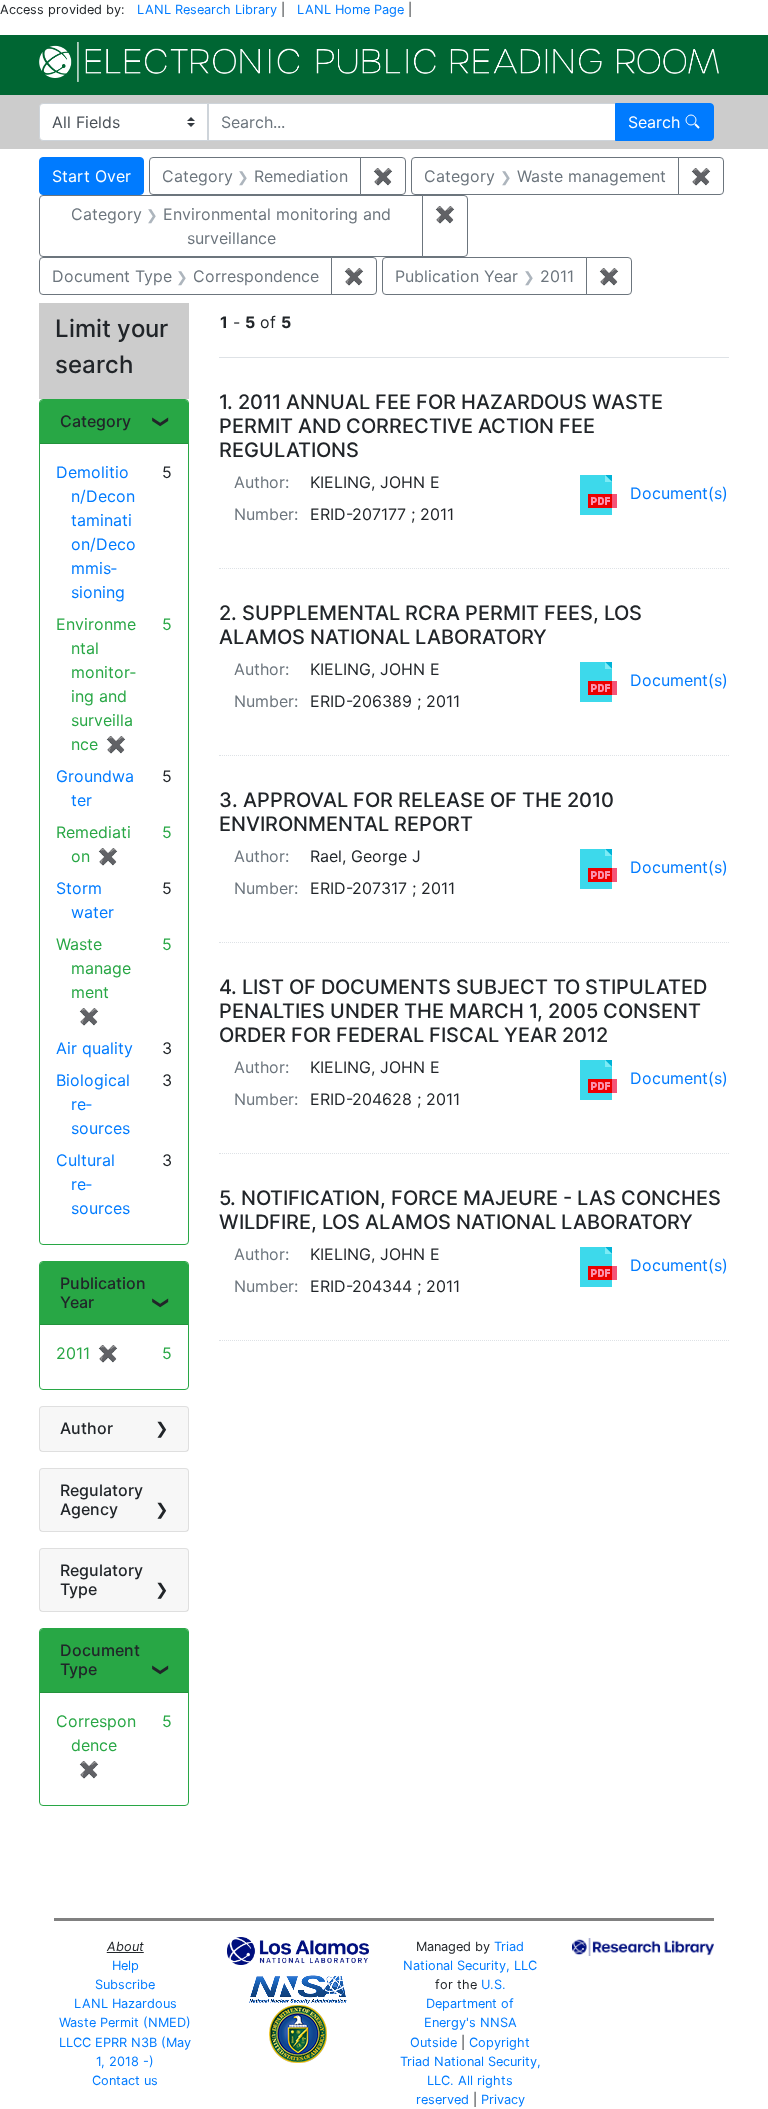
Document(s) (679, 493)
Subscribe (125, 1984)
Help (125, 1965)
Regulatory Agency (101, 1499)
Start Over (91, 176)
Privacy (503, 2099)
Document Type (100, 1659)
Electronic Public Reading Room (379, 62)
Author (86, 1428)
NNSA (498, 2022)
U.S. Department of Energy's (469, 2003)
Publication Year (103, 1292)
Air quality (94, 1048)
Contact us (125, 2080)
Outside (433, 2042)
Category (95, 421)
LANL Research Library (207, 9)
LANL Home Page (350, 9)
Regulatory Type (101, 1579)
